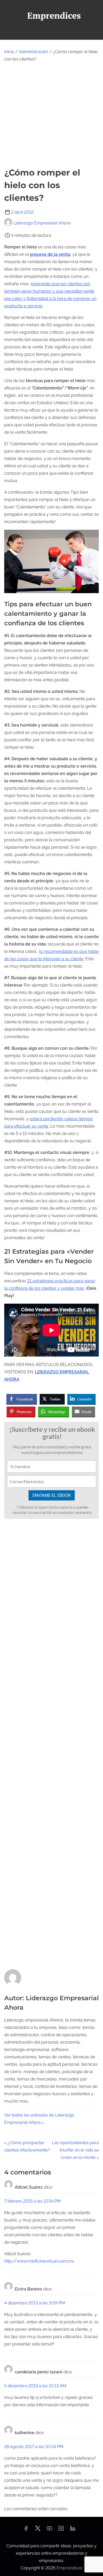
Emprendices (69, 2568)
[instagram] (61, 2530)
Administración (34, 52)
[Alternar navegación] (51, 33)
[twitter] (38, 2530)
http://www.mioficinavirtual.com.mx (39, 2261)
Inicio (9, 52)
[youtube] (49, 2530)
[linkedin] (73, 2530)
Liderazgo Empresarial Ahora (42, 223)
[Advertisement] (51, 115)
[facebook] (26, 2530)
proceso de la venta (50, 254)
